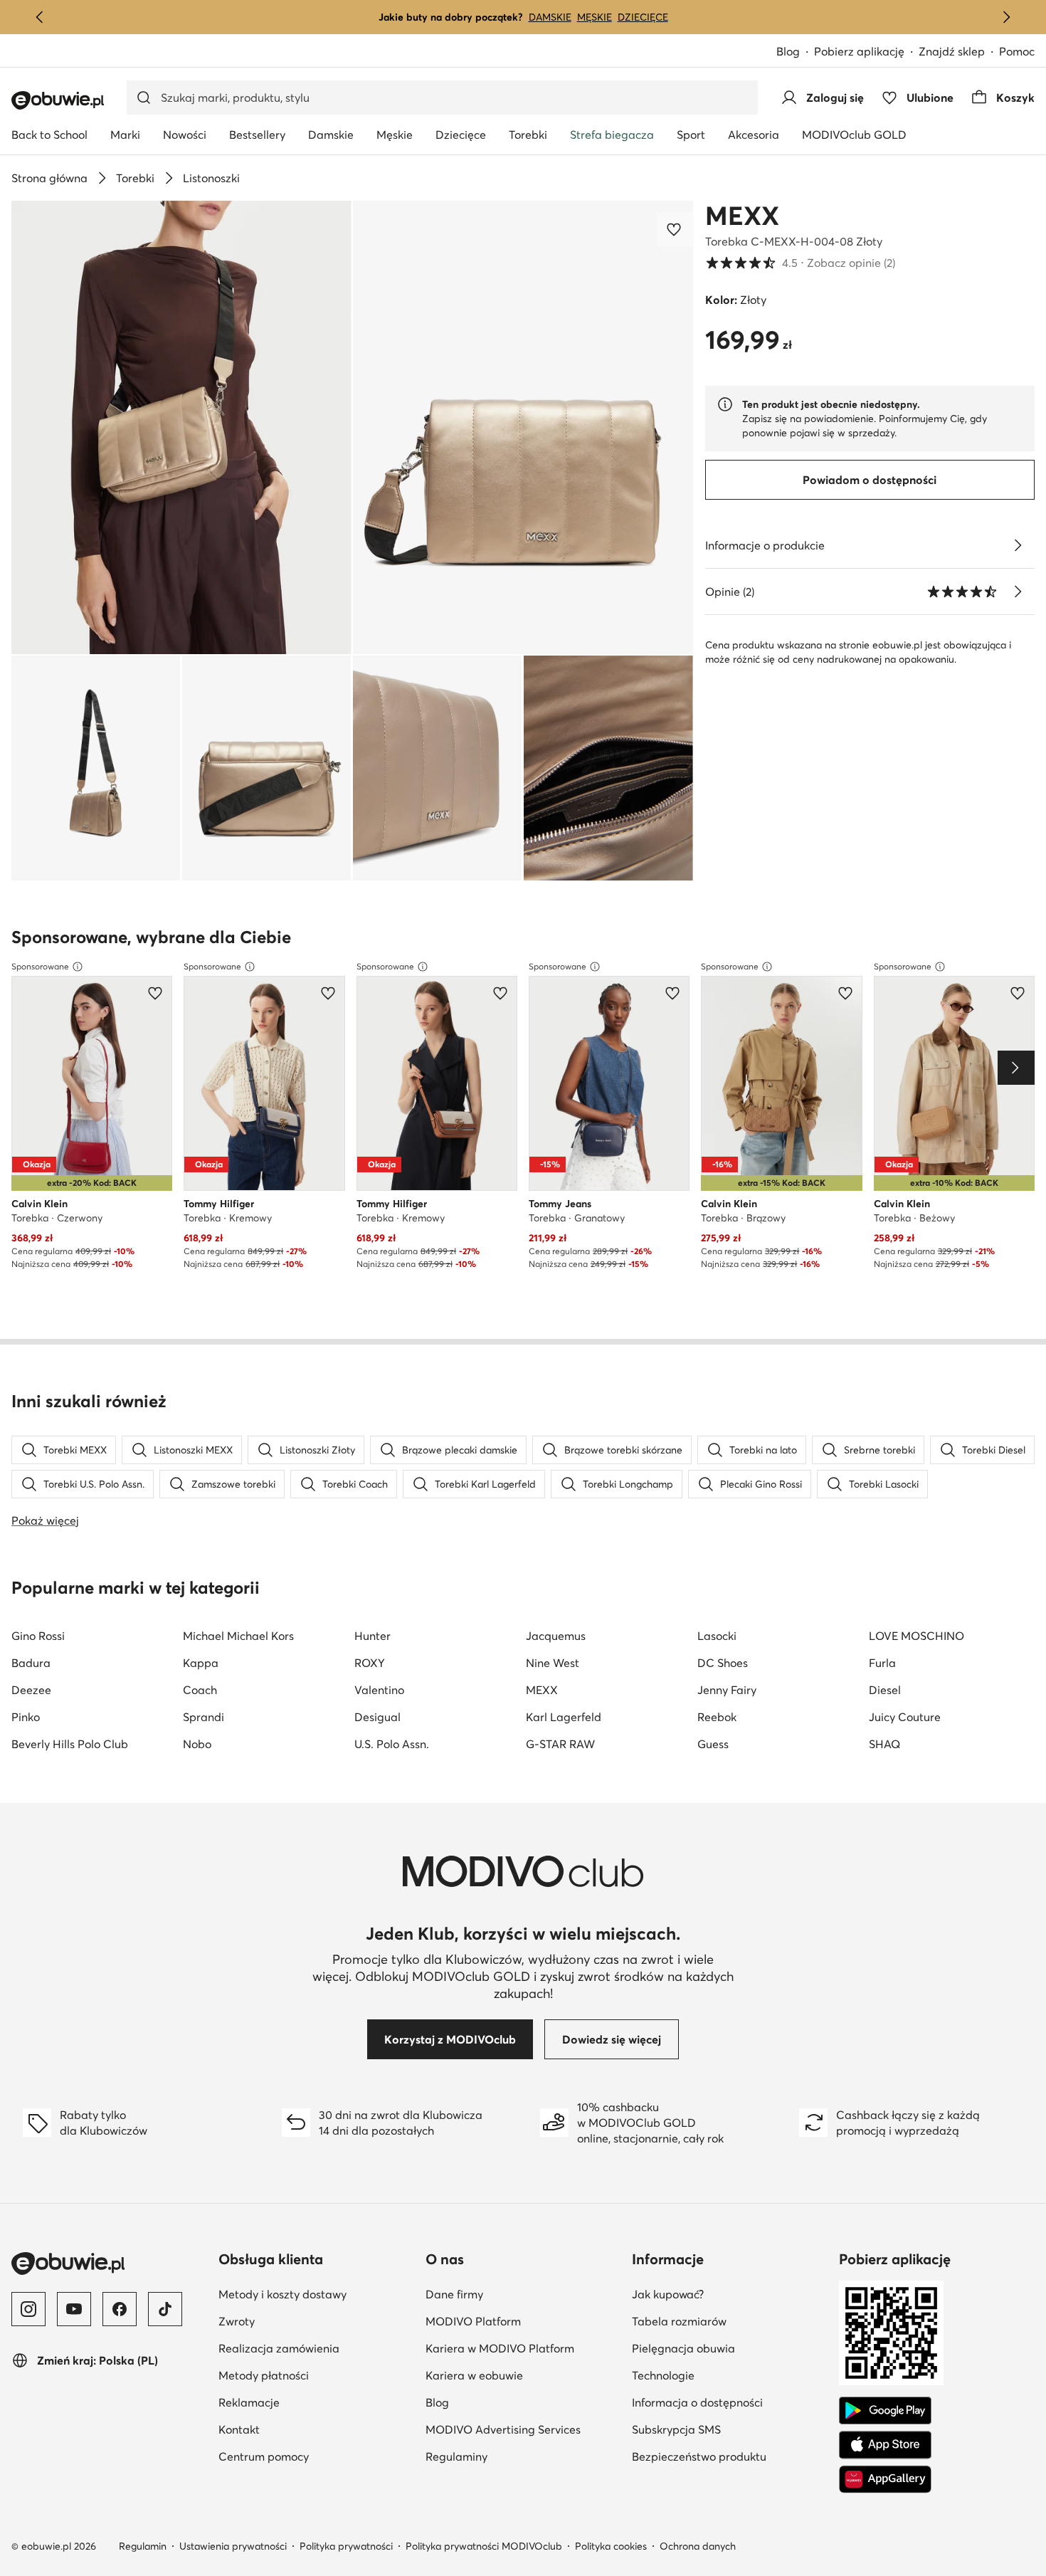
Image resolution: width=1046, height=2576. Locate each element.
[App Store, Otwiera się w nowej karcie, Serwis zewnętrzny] (885, 2445)
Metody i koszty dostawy (316, 2294)
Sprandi (204, 1717)
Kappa (201, 1663)
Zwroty (306, 2321)
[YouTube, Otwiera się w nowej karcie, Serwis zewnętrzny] (74, 2309)
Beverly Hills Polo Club (70, 1744)
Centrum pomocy (316, 2456)
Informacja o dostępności (730, 2402)
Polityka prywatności (346, 2546)
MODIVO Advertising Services (523, 2429)
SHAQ (884, 1744)
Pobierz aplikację (866, 52)
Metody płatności (316, 2375)
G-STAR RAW (560, 1744)
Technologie (730, 2375)
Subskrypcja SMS (730, 2429)
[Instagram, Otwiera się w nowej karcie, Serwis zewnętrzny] (28, 2309)
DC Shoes (723, 1663)
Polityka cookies (611, 2546)
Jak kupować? (730, 2294)
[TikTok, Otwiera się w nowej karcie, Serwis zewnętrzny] (165, 2309)
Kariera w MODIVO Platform (523, 2348)
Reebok (717, 1717)
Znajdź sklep (952, 51)
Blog (795, 52)
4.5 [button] (800, 263)
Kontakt (308, 2429)
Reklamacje (316, 2402)
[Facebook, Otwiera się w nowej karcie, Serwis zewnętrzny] (120, 2309)
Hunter (373, 1636)
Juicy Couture (905, 1717)
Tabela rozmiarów (730, 2321)
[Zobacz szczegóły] (1018, 545)
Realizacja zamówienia (316, 2348)
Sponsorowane (40, 966)
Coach (200, 1690)
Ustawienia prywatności (233, 2546)
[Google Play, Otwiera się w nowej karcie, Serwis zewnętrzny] (885, 2411)
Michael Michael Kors (238, 1636)
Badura (31, 1663)
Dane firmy (523, 2294)
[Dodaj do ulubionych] (675, 229)
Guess (713, 1744)
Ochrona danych (698, 2546)
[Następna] (1006, 17)
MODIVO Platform (523, 2321)
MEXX (742, 216)
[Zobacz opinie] (1018, 592)
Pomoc (1017, 51)
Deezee (31, 1690)
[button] (181, 427)
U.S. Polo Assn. (392, 1744)
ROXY (370, 1663)
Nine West (553, 1663)
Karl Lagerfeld (564, 1717)
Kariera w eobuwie (523, 2375)
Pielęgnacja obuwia (730, 2348)
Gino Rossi (38, 1636)
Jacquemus (556, 1636)
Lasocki (717, 1636)
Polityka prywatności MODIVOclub (484, 2546)
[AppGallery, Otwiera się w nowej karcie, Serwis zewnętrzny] (885, 2479)
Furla (882, 1663)
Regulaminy (523, 2456)
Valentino (379, 1690)
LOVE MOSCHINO (916, 1636)
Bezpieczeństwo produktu (730, 2456)
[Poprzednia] (40, 17)
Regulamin (143, 2546)
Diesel (885, 1690)
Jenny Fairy (727, 1690)
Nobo (197, 1744)
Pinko (26, 1717)
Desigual (377, 1717)
